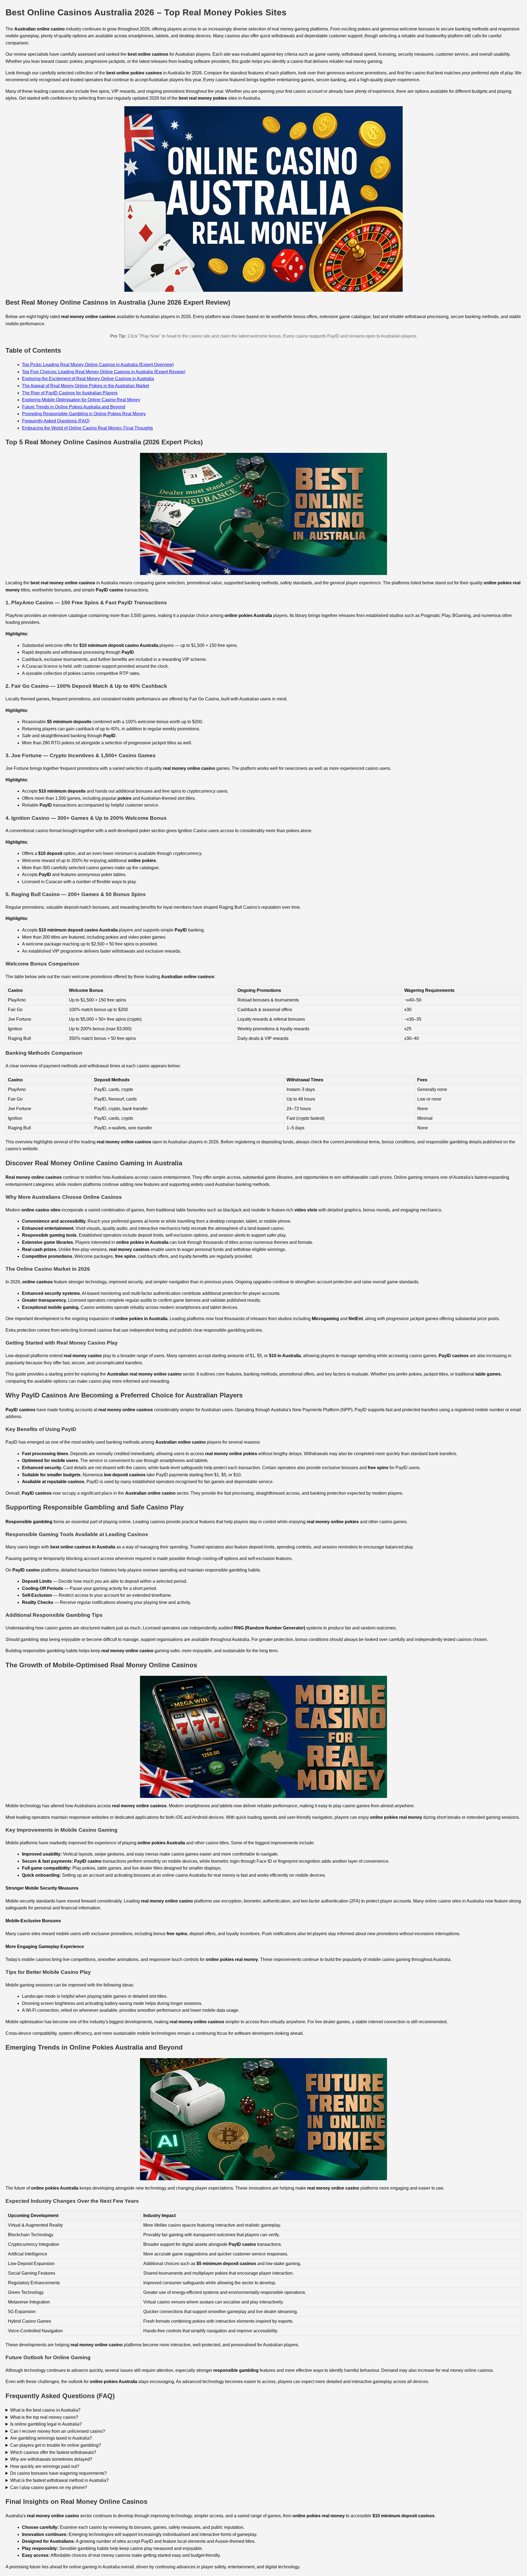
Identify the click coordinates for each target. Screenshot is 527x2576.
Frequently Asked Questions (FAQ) (56, 421)
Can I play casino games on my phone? (49, 2487)
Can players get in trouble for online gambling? (56, 2445)
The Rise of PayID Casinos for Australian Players (70, 393)
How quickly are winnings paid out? (45, 2466)
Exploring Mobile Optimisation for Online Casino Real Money (81, 400)
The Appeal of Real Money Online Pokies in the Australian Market (86, 386)
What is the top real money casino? (44, 2417)
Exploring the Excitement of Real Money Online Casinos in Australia (88, 379)
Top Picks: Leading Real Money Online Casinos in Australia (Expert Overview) (98, 365)
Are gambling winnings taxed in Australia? (51, 2438)
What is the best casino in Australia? (45, 2410)
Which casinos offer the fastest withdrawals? (53, 2452)
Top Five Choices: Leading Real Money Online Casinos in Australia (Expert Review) (104, 372)
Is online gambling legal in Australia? (46, 2424)
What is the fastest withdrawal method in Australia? (59, 2480)
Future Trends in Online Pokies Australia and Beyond (74, 407)
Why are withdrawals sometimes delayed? (51, 2459)
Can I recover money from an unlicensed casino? (58, 2431)
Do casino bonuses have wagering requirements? (58, 2473)
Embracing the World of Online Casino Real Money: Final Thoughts (87, 428)
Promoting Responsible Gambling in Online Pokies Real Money (84, 414)
